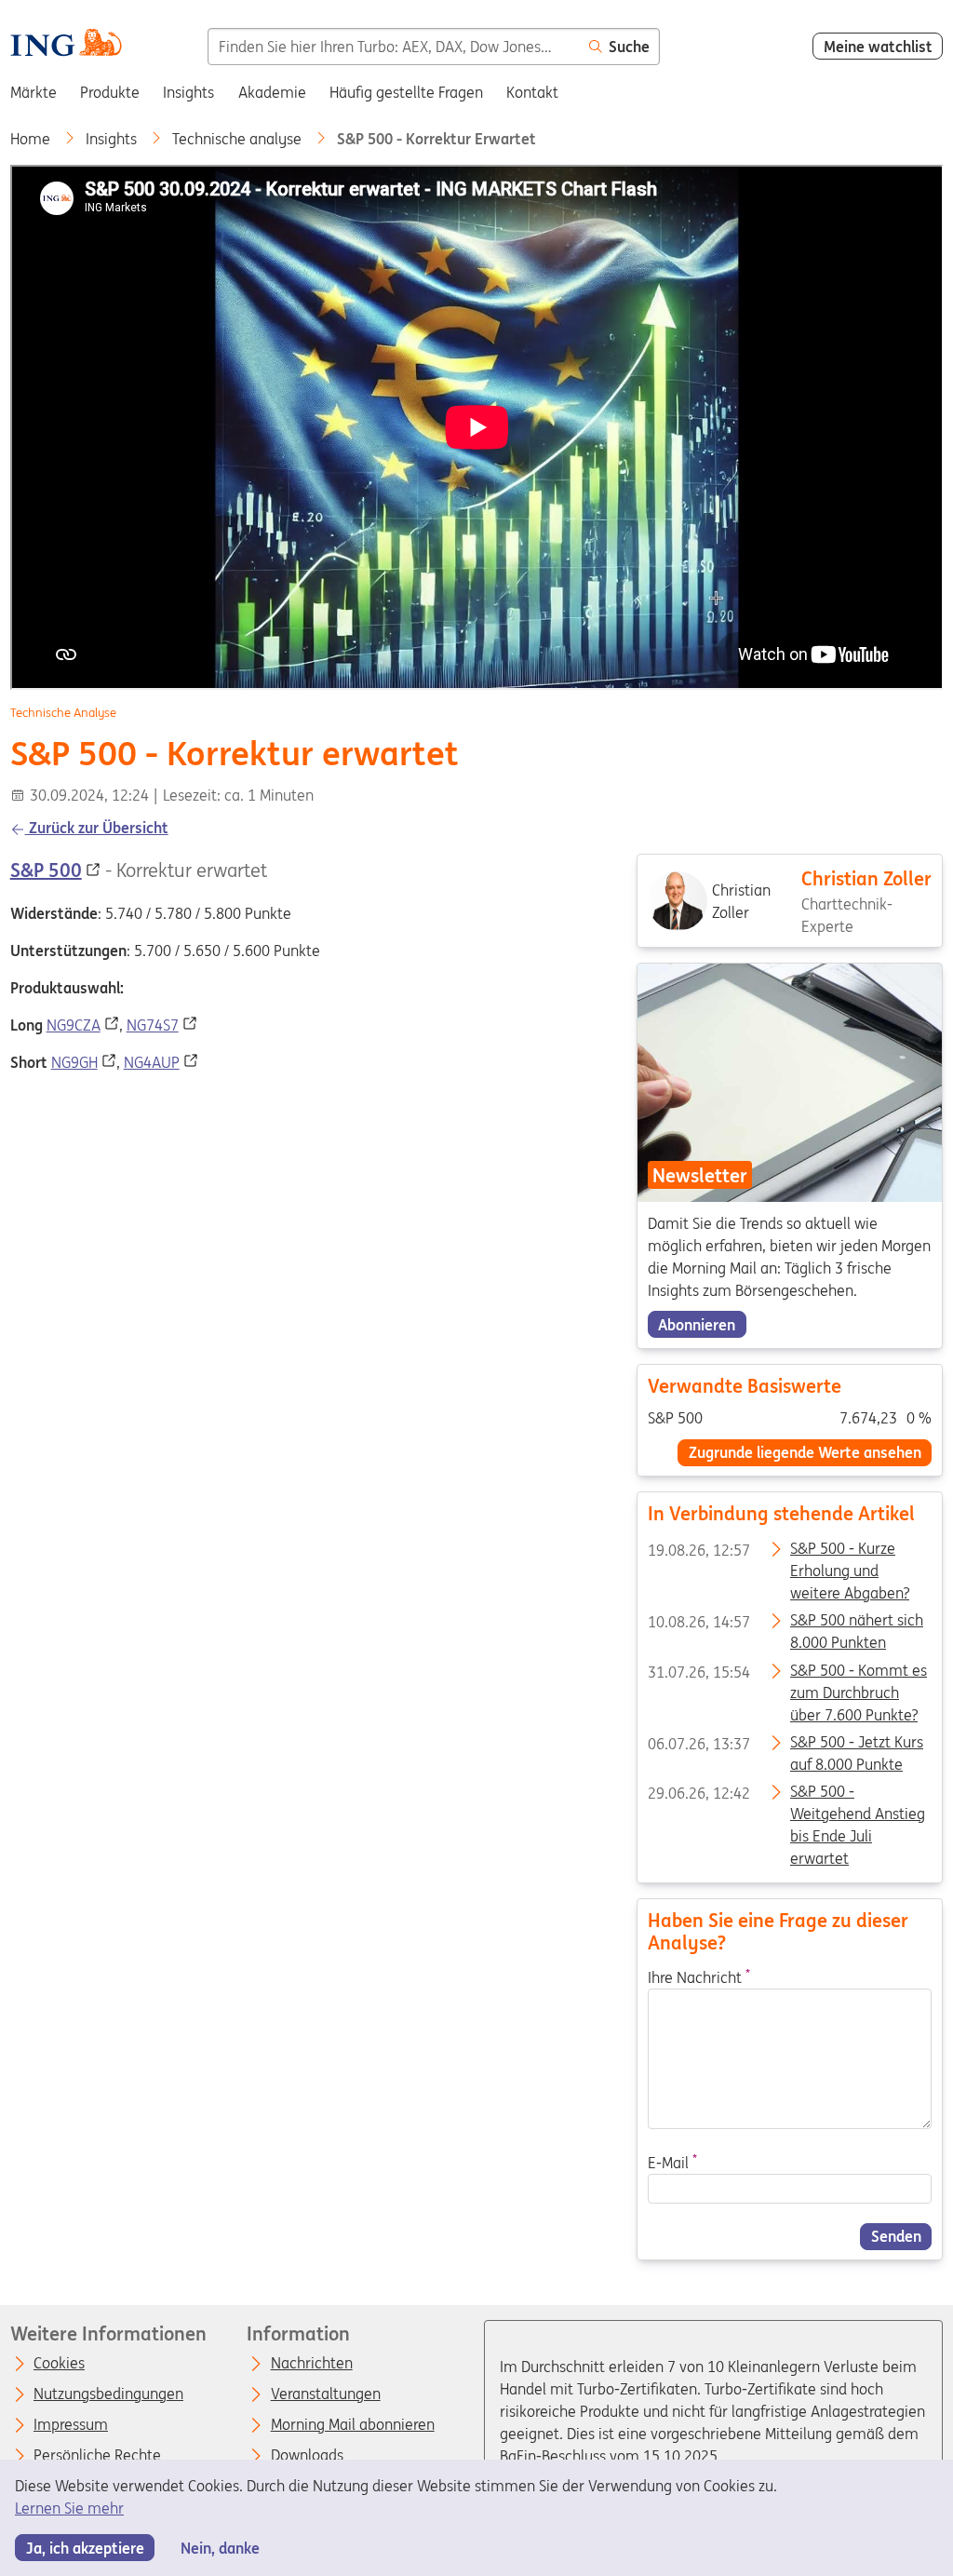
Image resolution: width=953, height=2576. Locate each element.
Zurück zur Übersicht (97, 828)
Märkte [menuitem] (34, 92)
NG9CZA (74, 1025)
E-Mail (672, 2163)
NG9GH (74, 1062)
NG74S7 (153, 1025)
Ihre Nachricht (699, 1976)
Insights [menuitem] (188, 92)
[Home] (66, 45)
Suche (629, 47)
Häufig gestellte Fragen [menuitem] (406, 92)
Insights (113, 139)
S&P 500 (46, 870)
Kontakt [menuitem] (532, 92)
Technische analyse (239, 139)
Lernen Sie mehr (69, 2508)
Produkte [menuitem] (110, 92)
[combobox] (393, 47)
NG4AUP (152, 1062)
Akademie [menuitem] (272, 92)
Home (32, 139)
